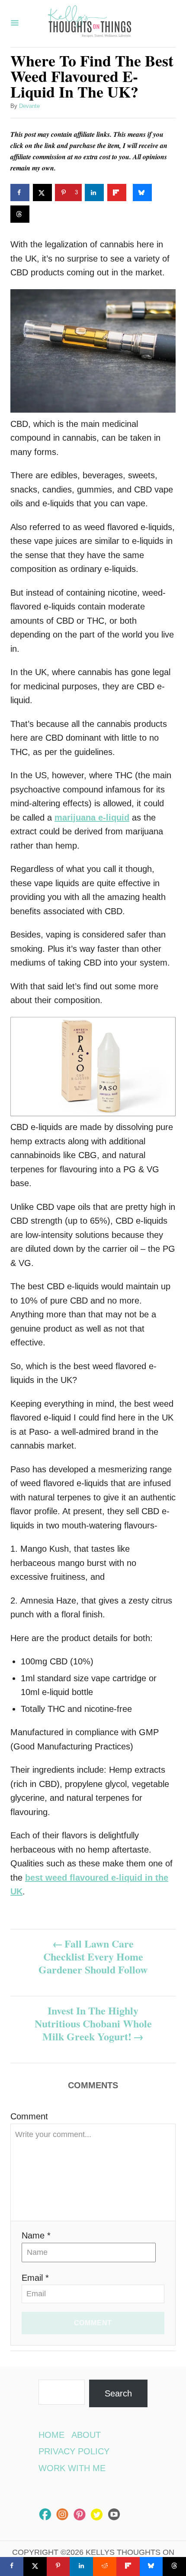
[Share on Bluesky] (142, 193)
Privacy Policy (74, 2451)
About (86, 2435)
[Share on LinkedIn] (94, 193)
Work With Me (72, 2468)
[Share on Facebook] (20, 193)
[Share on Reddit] (105, 2567)
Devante (29, 106)
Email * (35, 2278)
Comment (29, 2116)
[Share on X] (42, 193)
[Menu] (15, 24)
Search (118, 2393)
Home (51, 2435)
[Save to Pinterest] (58, 2567)
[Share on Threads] (20, 214)
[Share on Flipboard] (117, 193)
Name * (36, 2235)
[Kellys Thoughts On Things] (90, 24)
